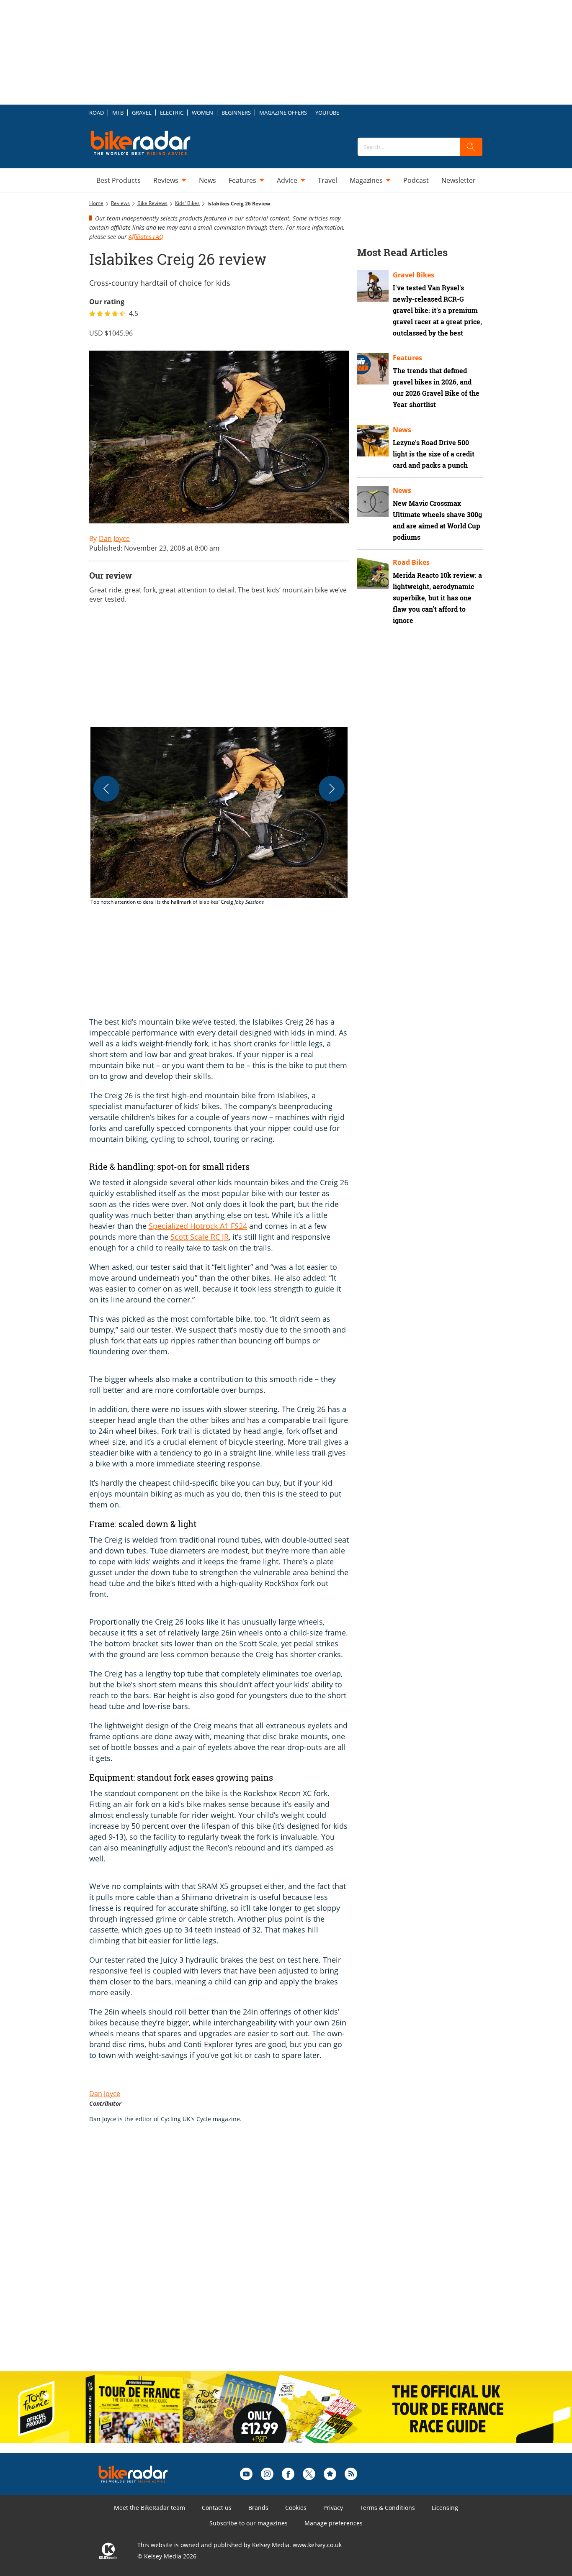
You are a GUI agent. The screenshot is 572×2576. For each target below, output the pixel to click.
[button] (219, 816)
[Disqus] (227, 2256)
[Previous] (106, 789)
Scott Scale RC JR (200, 1237)
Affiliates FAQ (146, 237)
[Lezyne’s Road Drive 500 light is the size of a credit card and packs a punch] (373, 441)
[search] (471, 147)
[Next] (332, 789)
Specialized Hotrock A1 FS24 (198, 1226)
